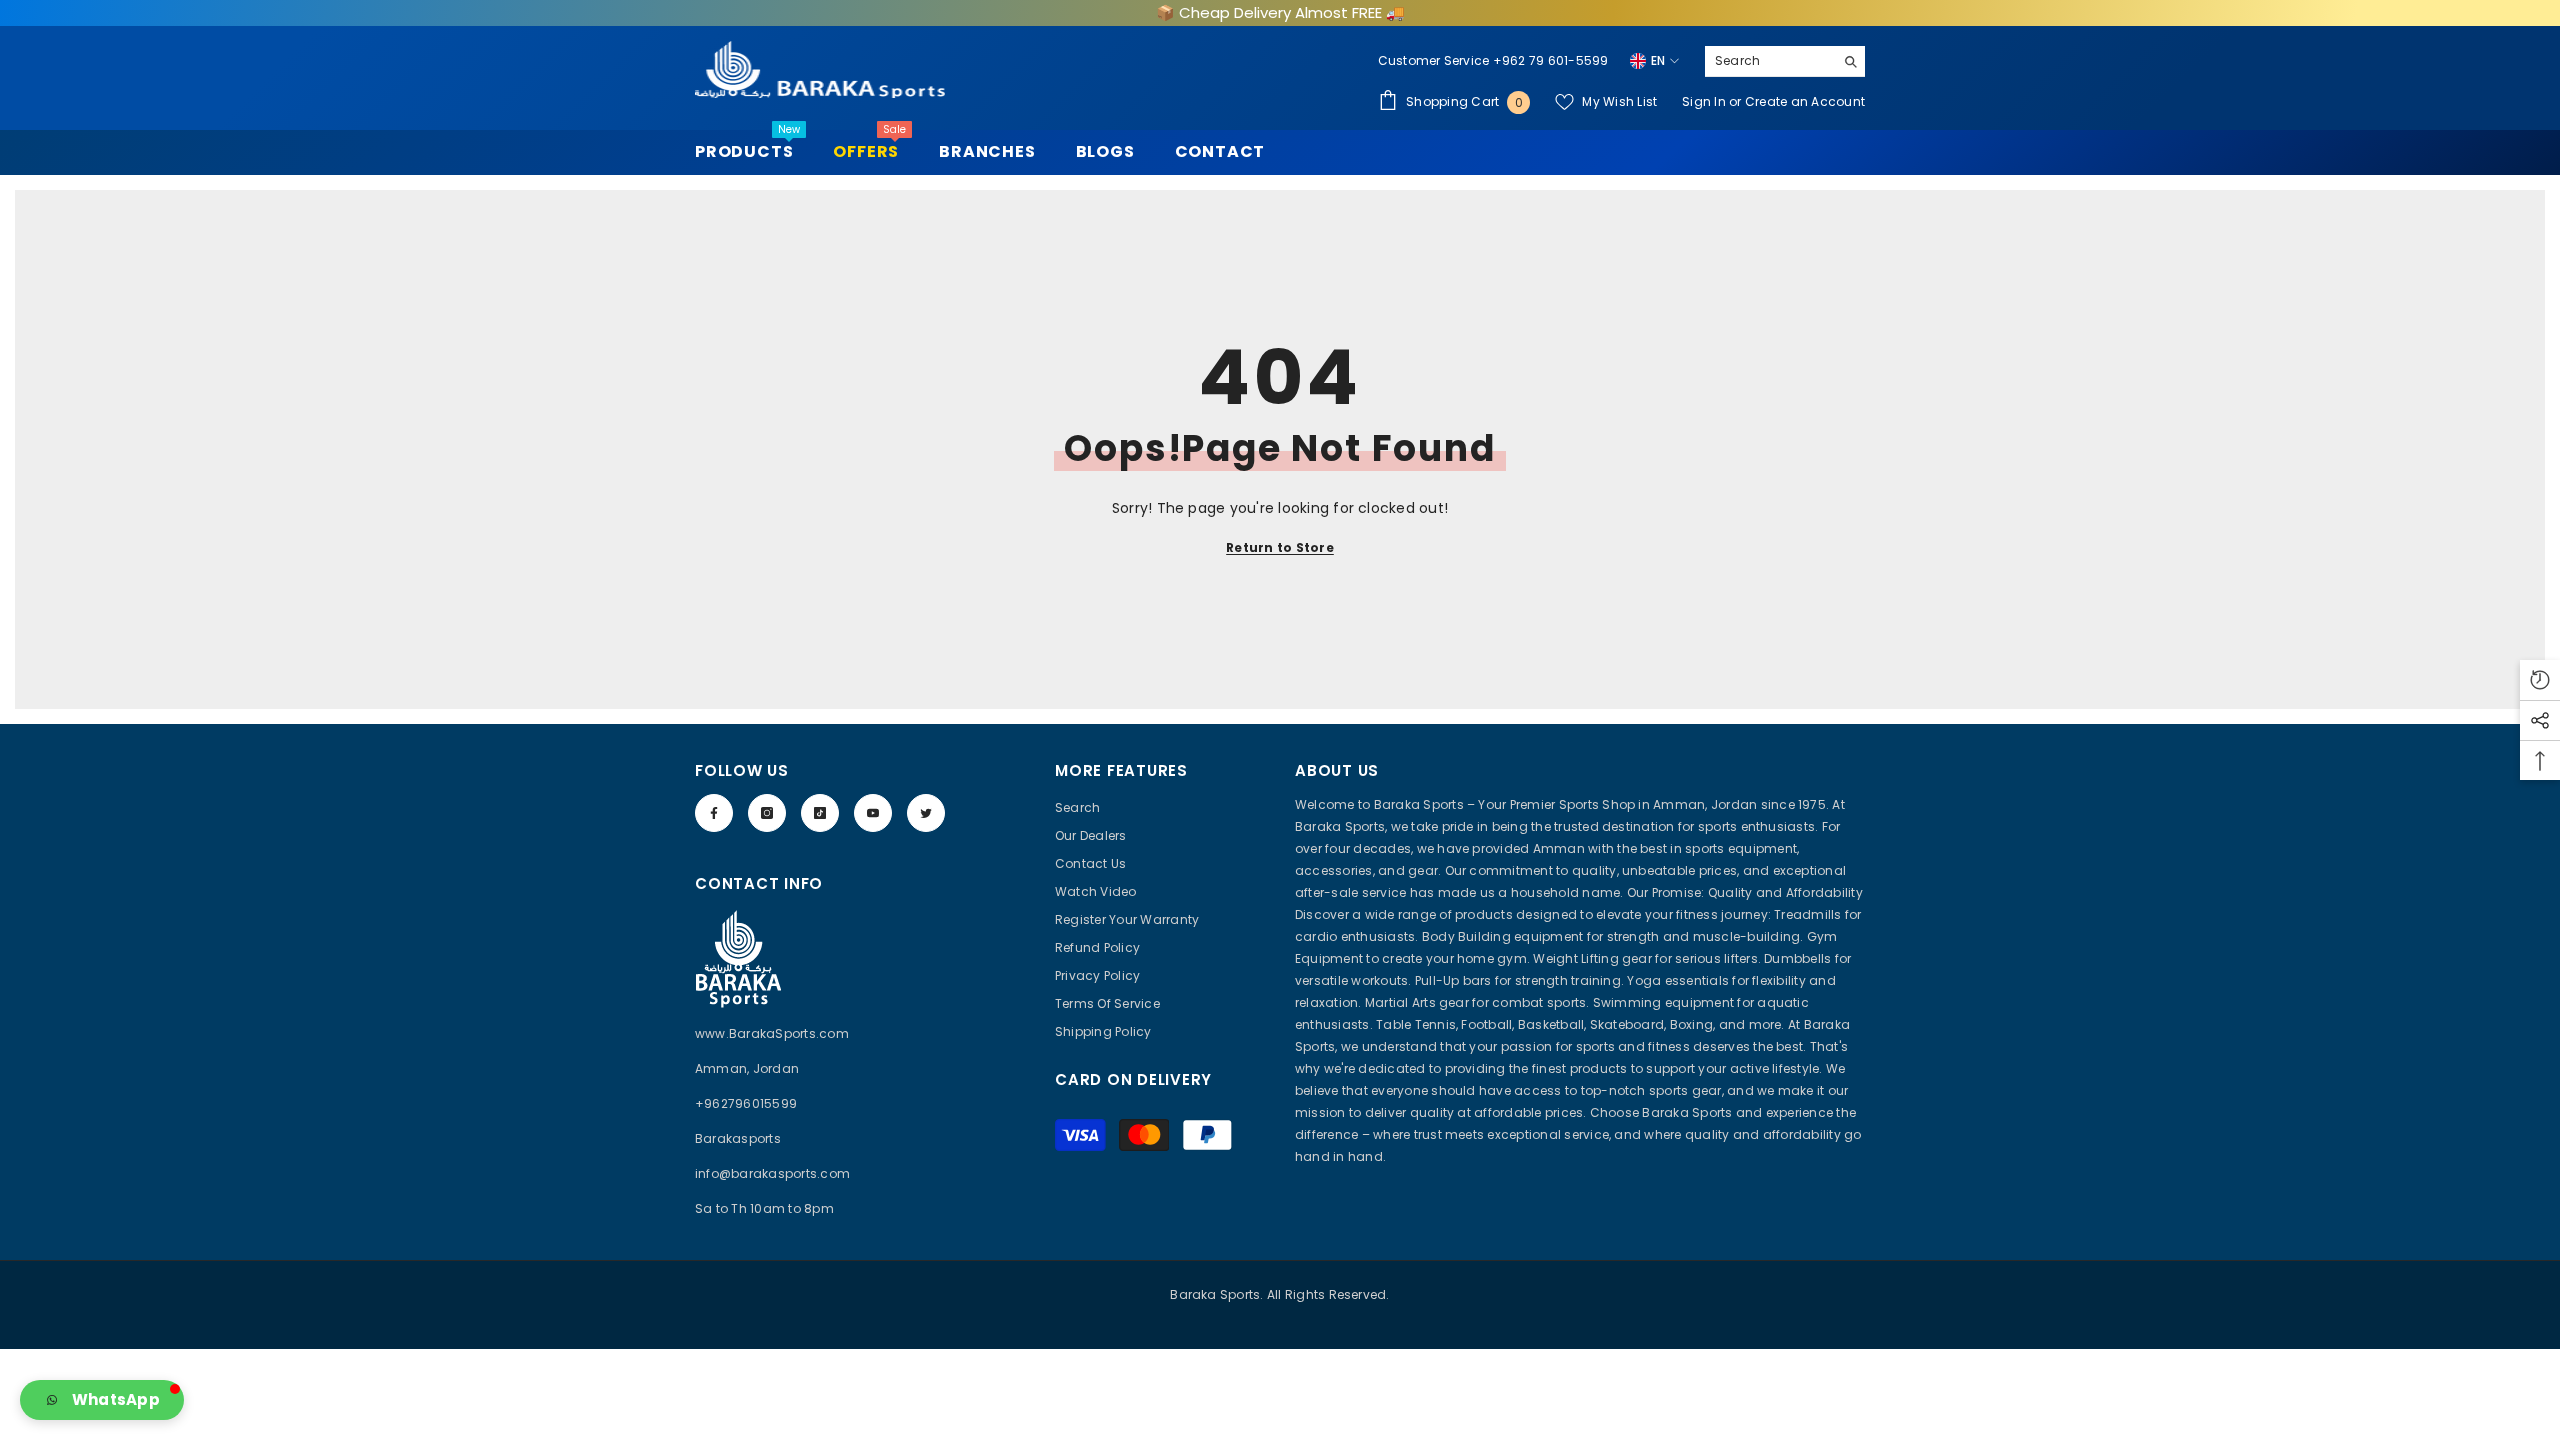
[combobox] (1769, 61)
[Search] (1785, 61)
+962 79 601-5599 (1551, 60)
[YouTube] (873, 813)
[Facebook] (714, 813)
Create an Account (1805, 101)
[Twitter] (926, 813)
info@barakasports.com (772, 1173)
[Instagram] (767, 813)
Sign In (1705, 101)
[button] (102, 1400)
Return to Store (1280, 547)
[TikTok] (820, 813)
